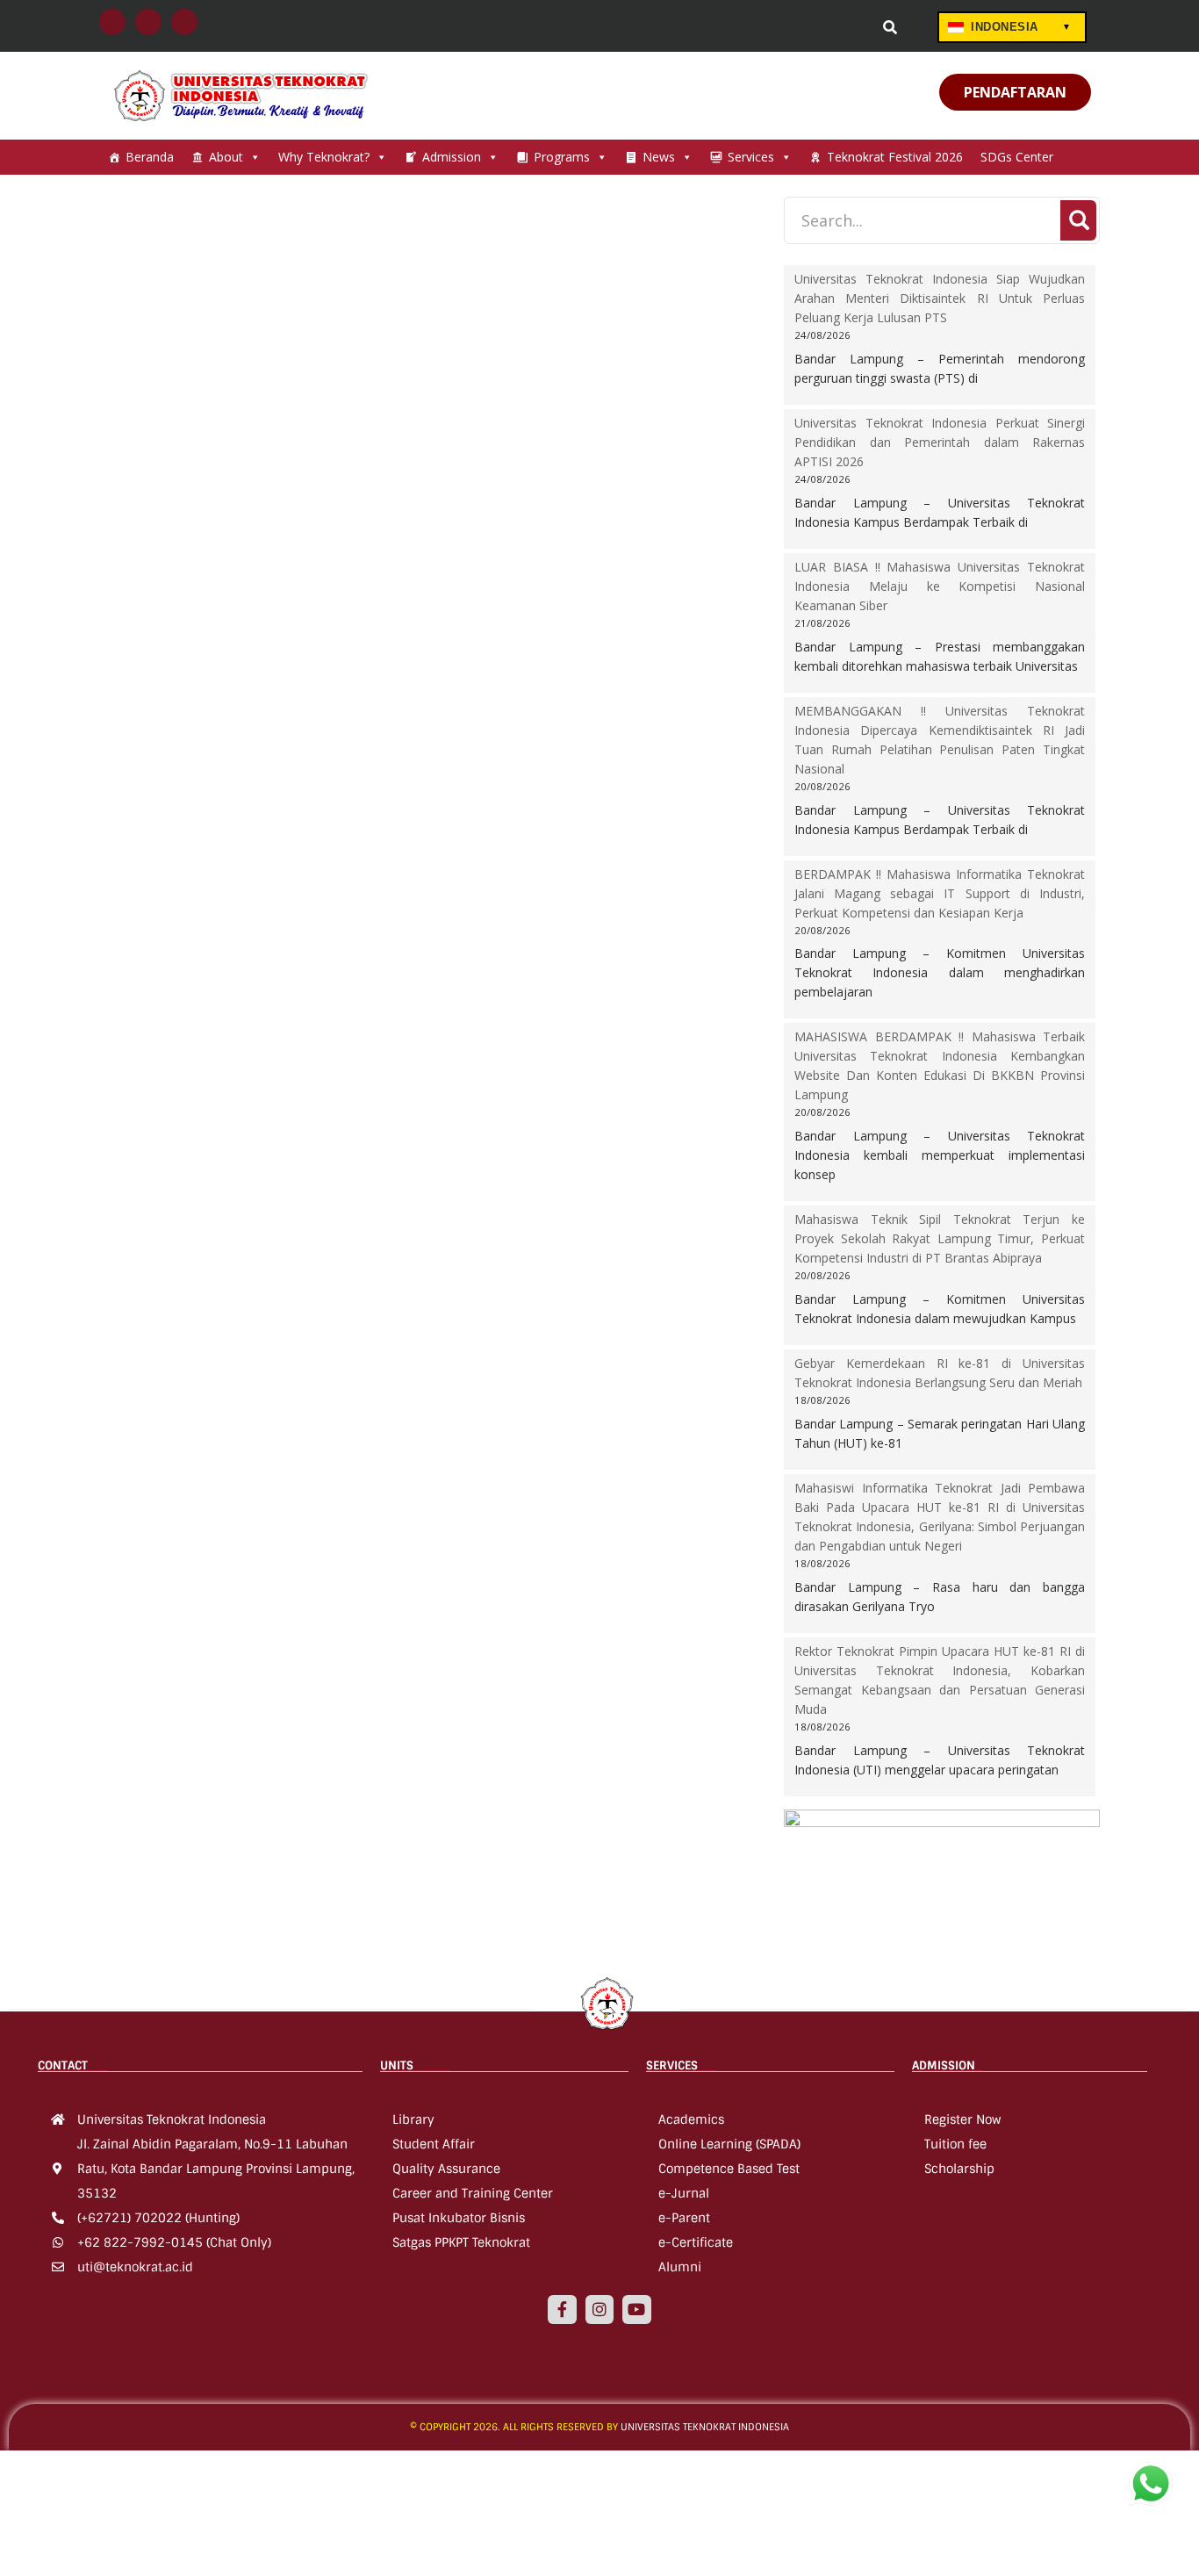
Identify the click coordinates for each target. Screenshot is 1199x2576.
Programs (562, 157)
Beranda (150, 157)
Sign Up (843, 28)
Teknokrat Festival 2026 (895, 157)
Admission (452, 157)
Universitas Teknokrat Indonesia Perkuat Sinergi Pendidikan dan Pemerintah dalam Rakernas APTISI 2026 (940, 442)
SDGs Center (1017, 157)
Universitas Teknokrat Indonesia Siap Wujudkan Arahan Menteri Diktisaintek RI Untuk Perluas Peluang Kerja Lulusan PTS (940, 298)
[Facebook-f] (562, 2309)
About (226, 157)
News (659, 157)
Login (774, 28)
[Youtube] (636, 2309)
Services (751, 157)
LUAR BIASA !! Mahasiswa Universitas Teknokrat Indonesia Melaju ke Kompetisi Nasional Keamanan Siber (940, 586)
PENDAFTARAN (1015, 92)
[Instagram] (599, 2309)
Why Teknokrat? (324, 157)
